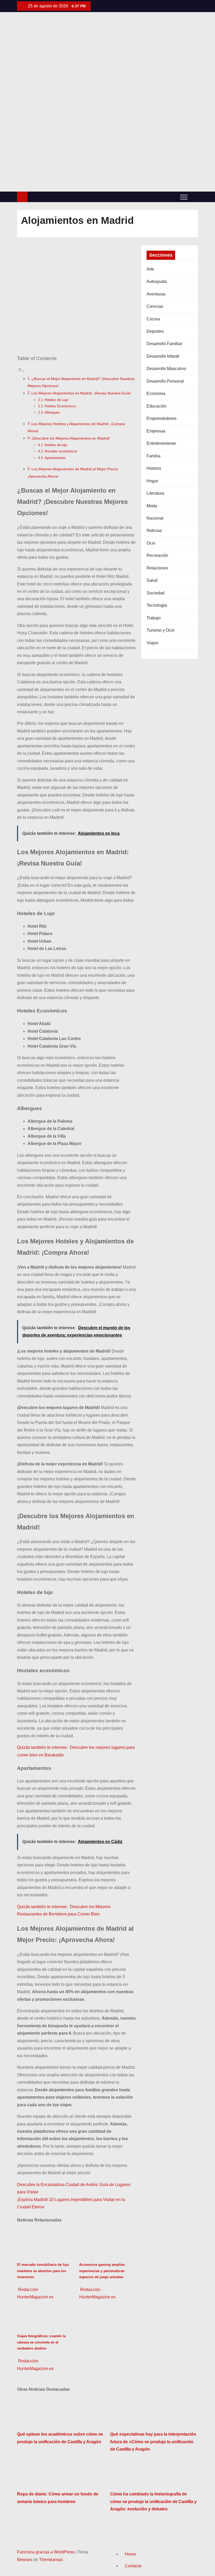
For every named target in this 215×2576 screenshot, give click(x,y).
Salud (152, 580)
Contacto (133, 2566)
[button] (194, 197)
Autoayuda (157, 281)
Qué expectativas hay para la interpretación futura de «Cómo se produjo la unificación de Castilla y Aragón (153, 2442)
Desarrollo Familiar (164, 344)
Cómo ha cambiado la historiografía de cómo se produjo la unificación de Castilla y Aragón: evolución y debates (153, 2501)
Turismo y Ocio (160, 630)
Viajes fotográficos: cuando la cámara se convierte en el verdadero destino (41, 2342)
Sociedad (155, 593)
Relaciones (157, 568)
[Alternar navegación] (184, 197)
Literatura (155, 493)
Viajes (152, 643)
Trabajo (154, 618)
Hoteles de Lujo (56, 400)
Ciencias (155, 306)
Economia (156, 394)
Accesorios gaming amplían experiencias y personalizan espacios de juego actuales (102, 2271)
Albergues (52, 412)
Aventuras (156, 294)
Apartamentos (55, 458)
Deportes (155, 331)
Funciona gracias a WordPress (46, 2552)
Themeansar (51, 2560)
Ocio (151, 543)
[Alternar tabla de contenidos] (21, 371)
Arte (150, 269)
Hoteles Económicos (60, 406)
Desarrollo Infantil (163, 356)
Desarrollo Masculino (166, 369)
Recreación (157, 555)
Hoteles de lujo (56, 445)
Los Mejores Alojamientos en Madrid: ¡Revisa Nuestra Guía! (81, 393)
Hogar (152, 481)
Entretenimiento (161, 443)
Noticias (154, 530)
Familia (154, 456)
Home (130, 2554)
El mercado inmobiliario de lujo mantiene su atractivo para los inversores (43, 2271)
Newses (25, 2560)
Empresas (156, 431)
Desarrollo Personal (165, 381)
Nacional (155, 518)
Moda (152, 506)
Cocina (153, 319)
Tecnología (157, 605)
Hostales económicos (61, 451)
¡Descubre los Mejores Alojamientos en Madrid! (71, 438)
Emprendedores (162, 418)
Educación (157, 406)
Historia (154, 468)
